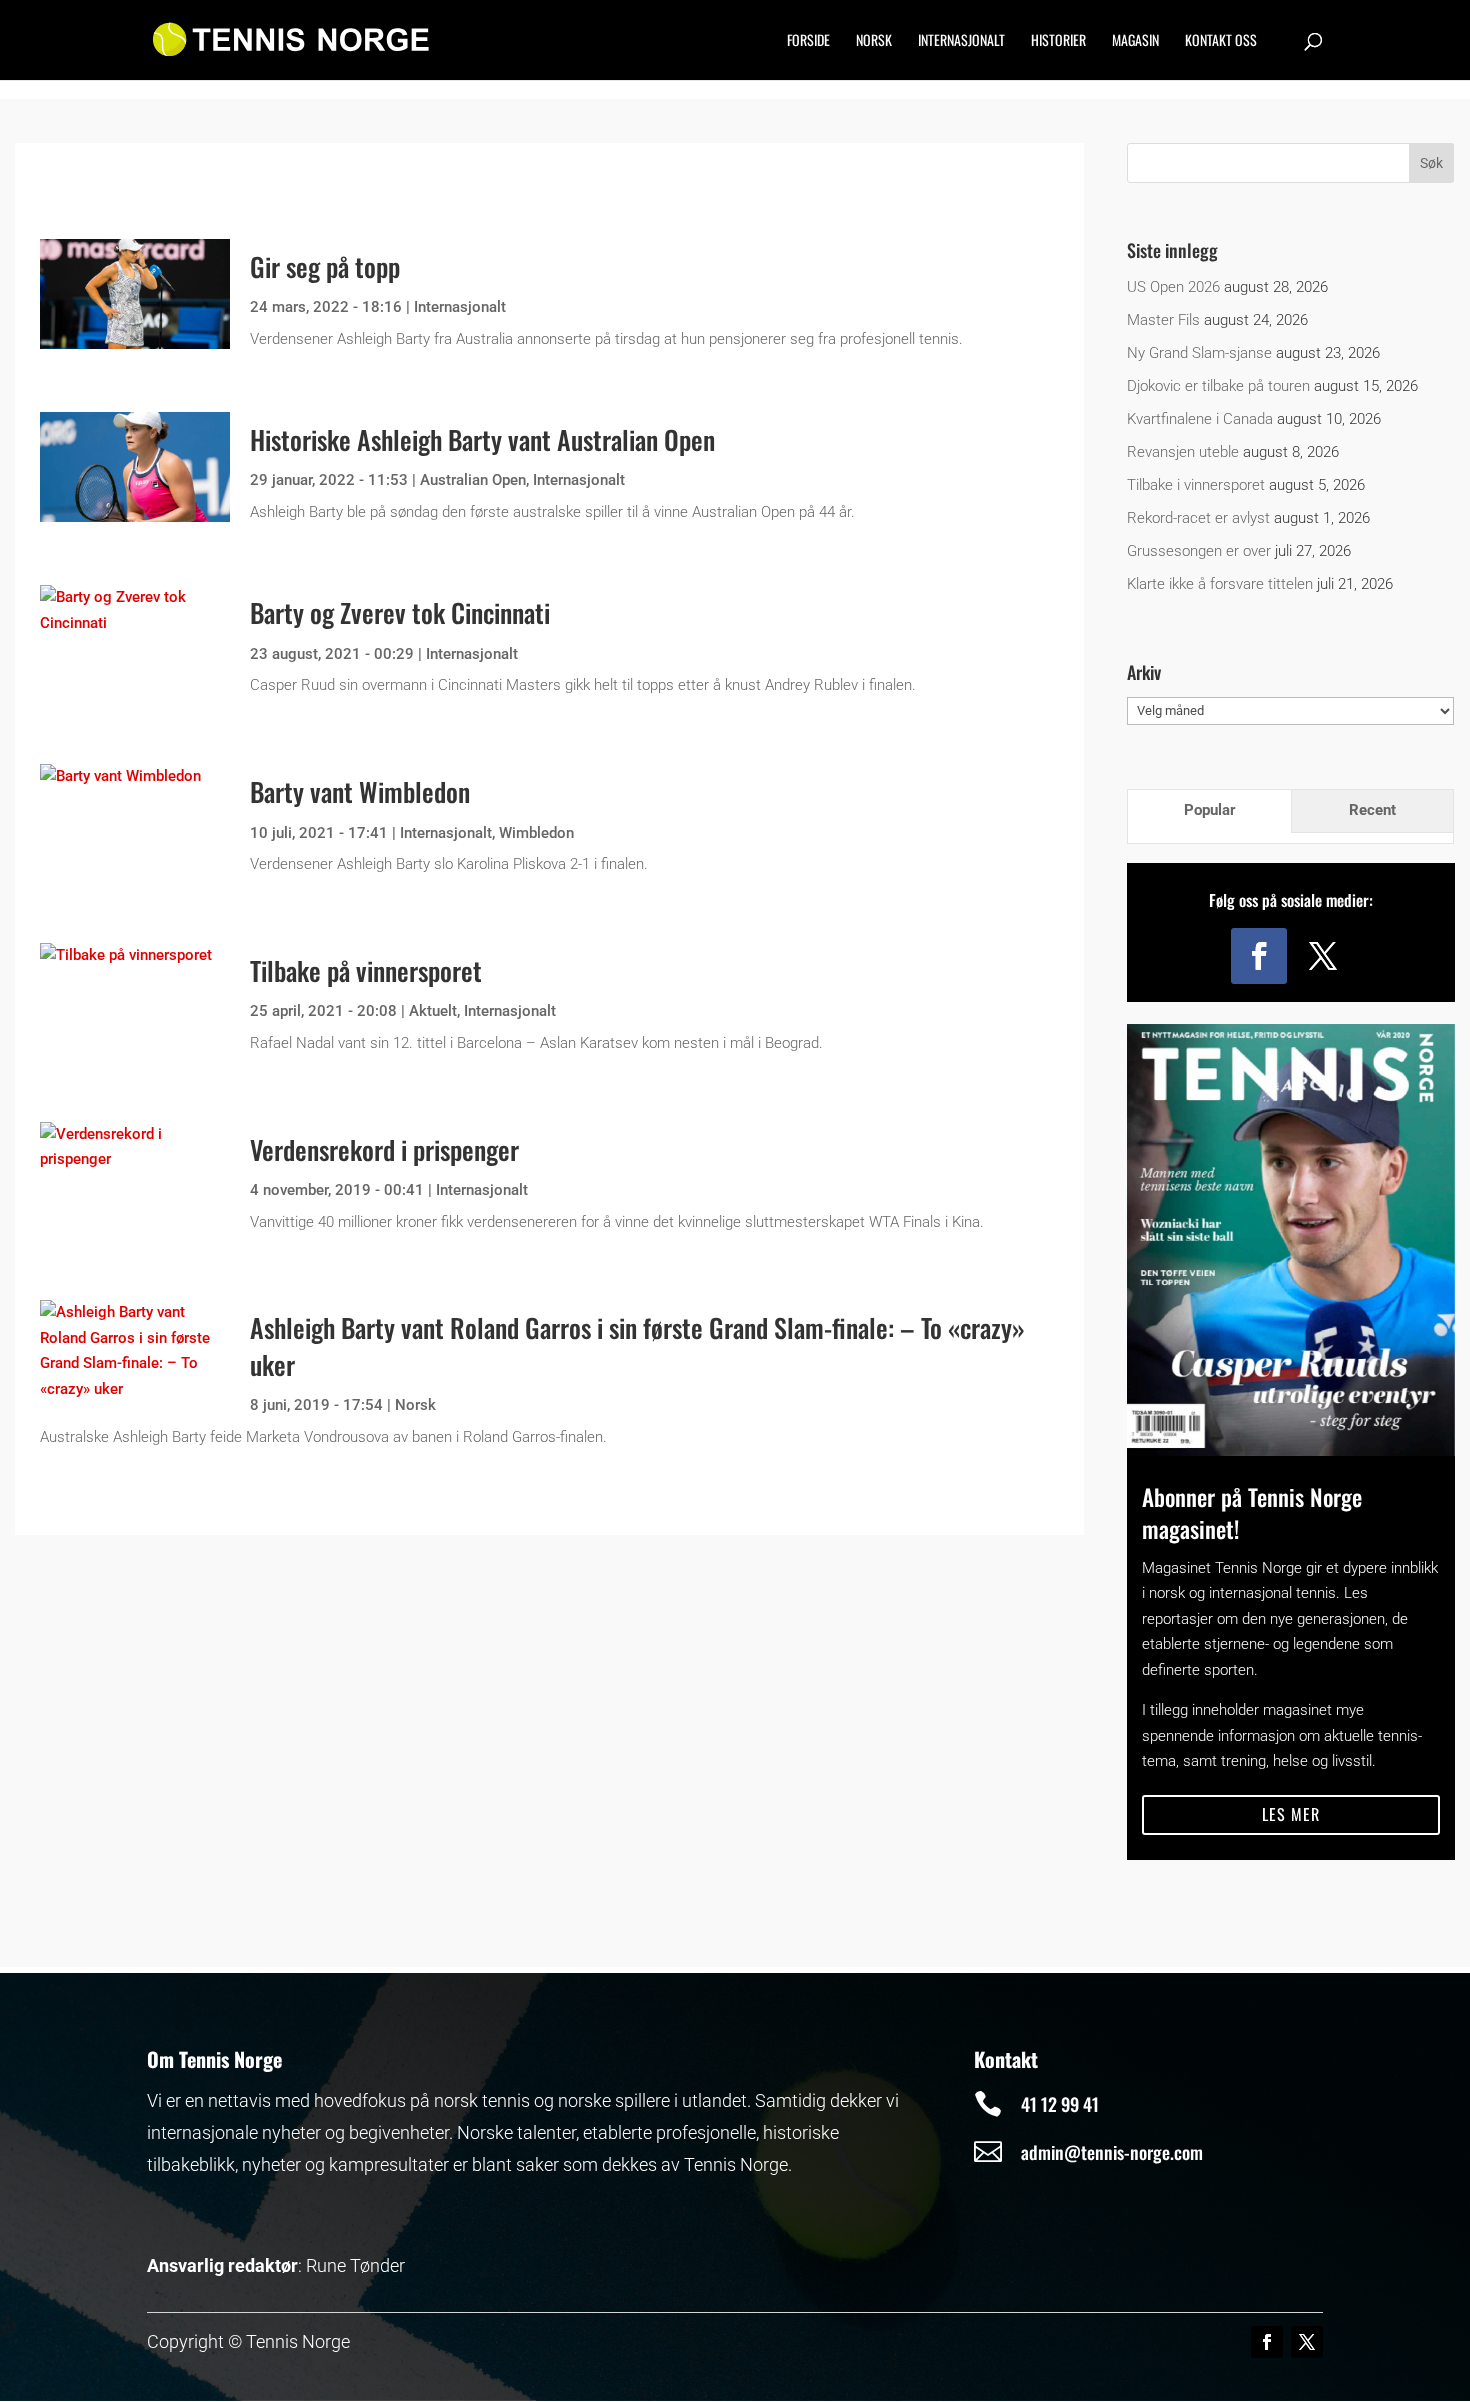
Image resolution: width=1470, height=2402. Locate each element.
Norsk (874, 41)
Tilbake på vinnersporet (366, 970)
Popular (1210, 810)
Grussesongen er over (1199, 551)
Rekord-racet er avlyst (1198, 518)
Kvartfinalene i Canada (1200, 419)
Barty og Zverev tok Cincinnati (400, 612)
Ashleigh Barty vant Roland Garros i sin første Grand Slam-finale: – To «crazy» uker (637, 1345)
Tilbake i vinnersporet (1196, 485)
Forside (808, 41)
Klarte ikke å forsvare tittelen (1220, 584)
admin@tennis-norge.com (1112, 2152)
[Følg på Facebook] (1259, 956)
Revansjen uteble (1183, 452)
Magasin (1135, 41)
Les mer (1291, 1814)
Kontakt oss (1221, 41)
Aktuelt (433, 1011)
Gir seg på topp (325, 266)
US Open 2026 (1173, 287)
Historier (1058, 41)
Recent (1372, 810)
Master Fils (1163, 320)
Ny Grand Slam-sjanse (1199, 353)
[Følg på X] (1323, 956)
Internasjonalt (961, 41)
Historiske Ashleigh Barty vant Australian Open (482, 439)
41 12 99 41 (1060, 2104)
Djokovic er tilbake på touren (1218, 386)
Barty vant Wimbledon (360, 791)
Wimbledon (536, 833)
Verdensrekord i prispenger (384, 1149)
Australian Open (473, 480)
